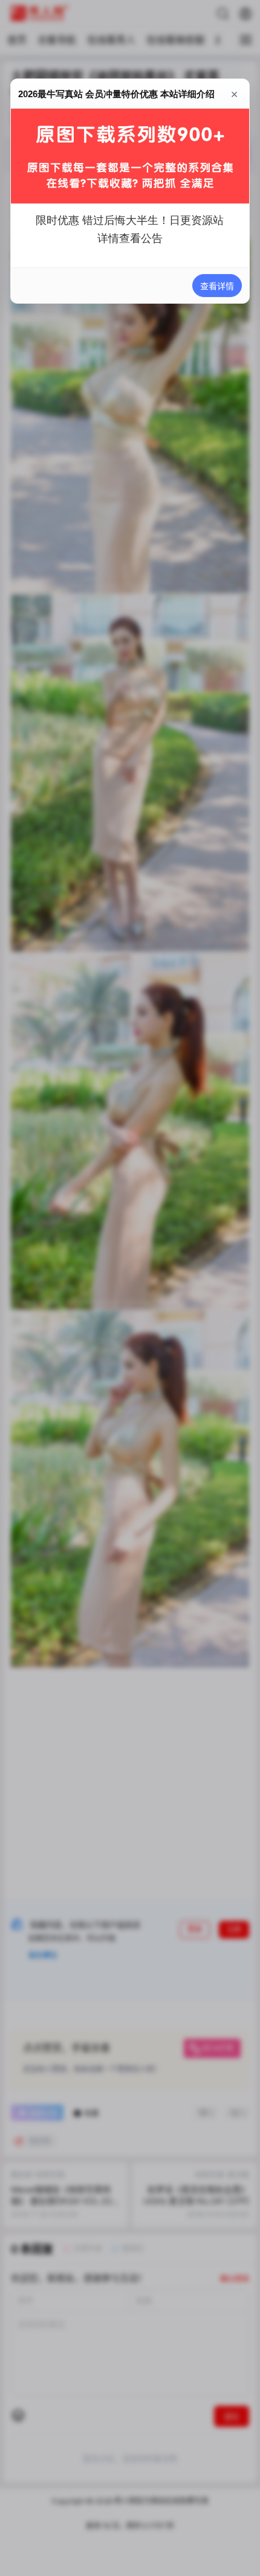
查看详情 (217, 286)
